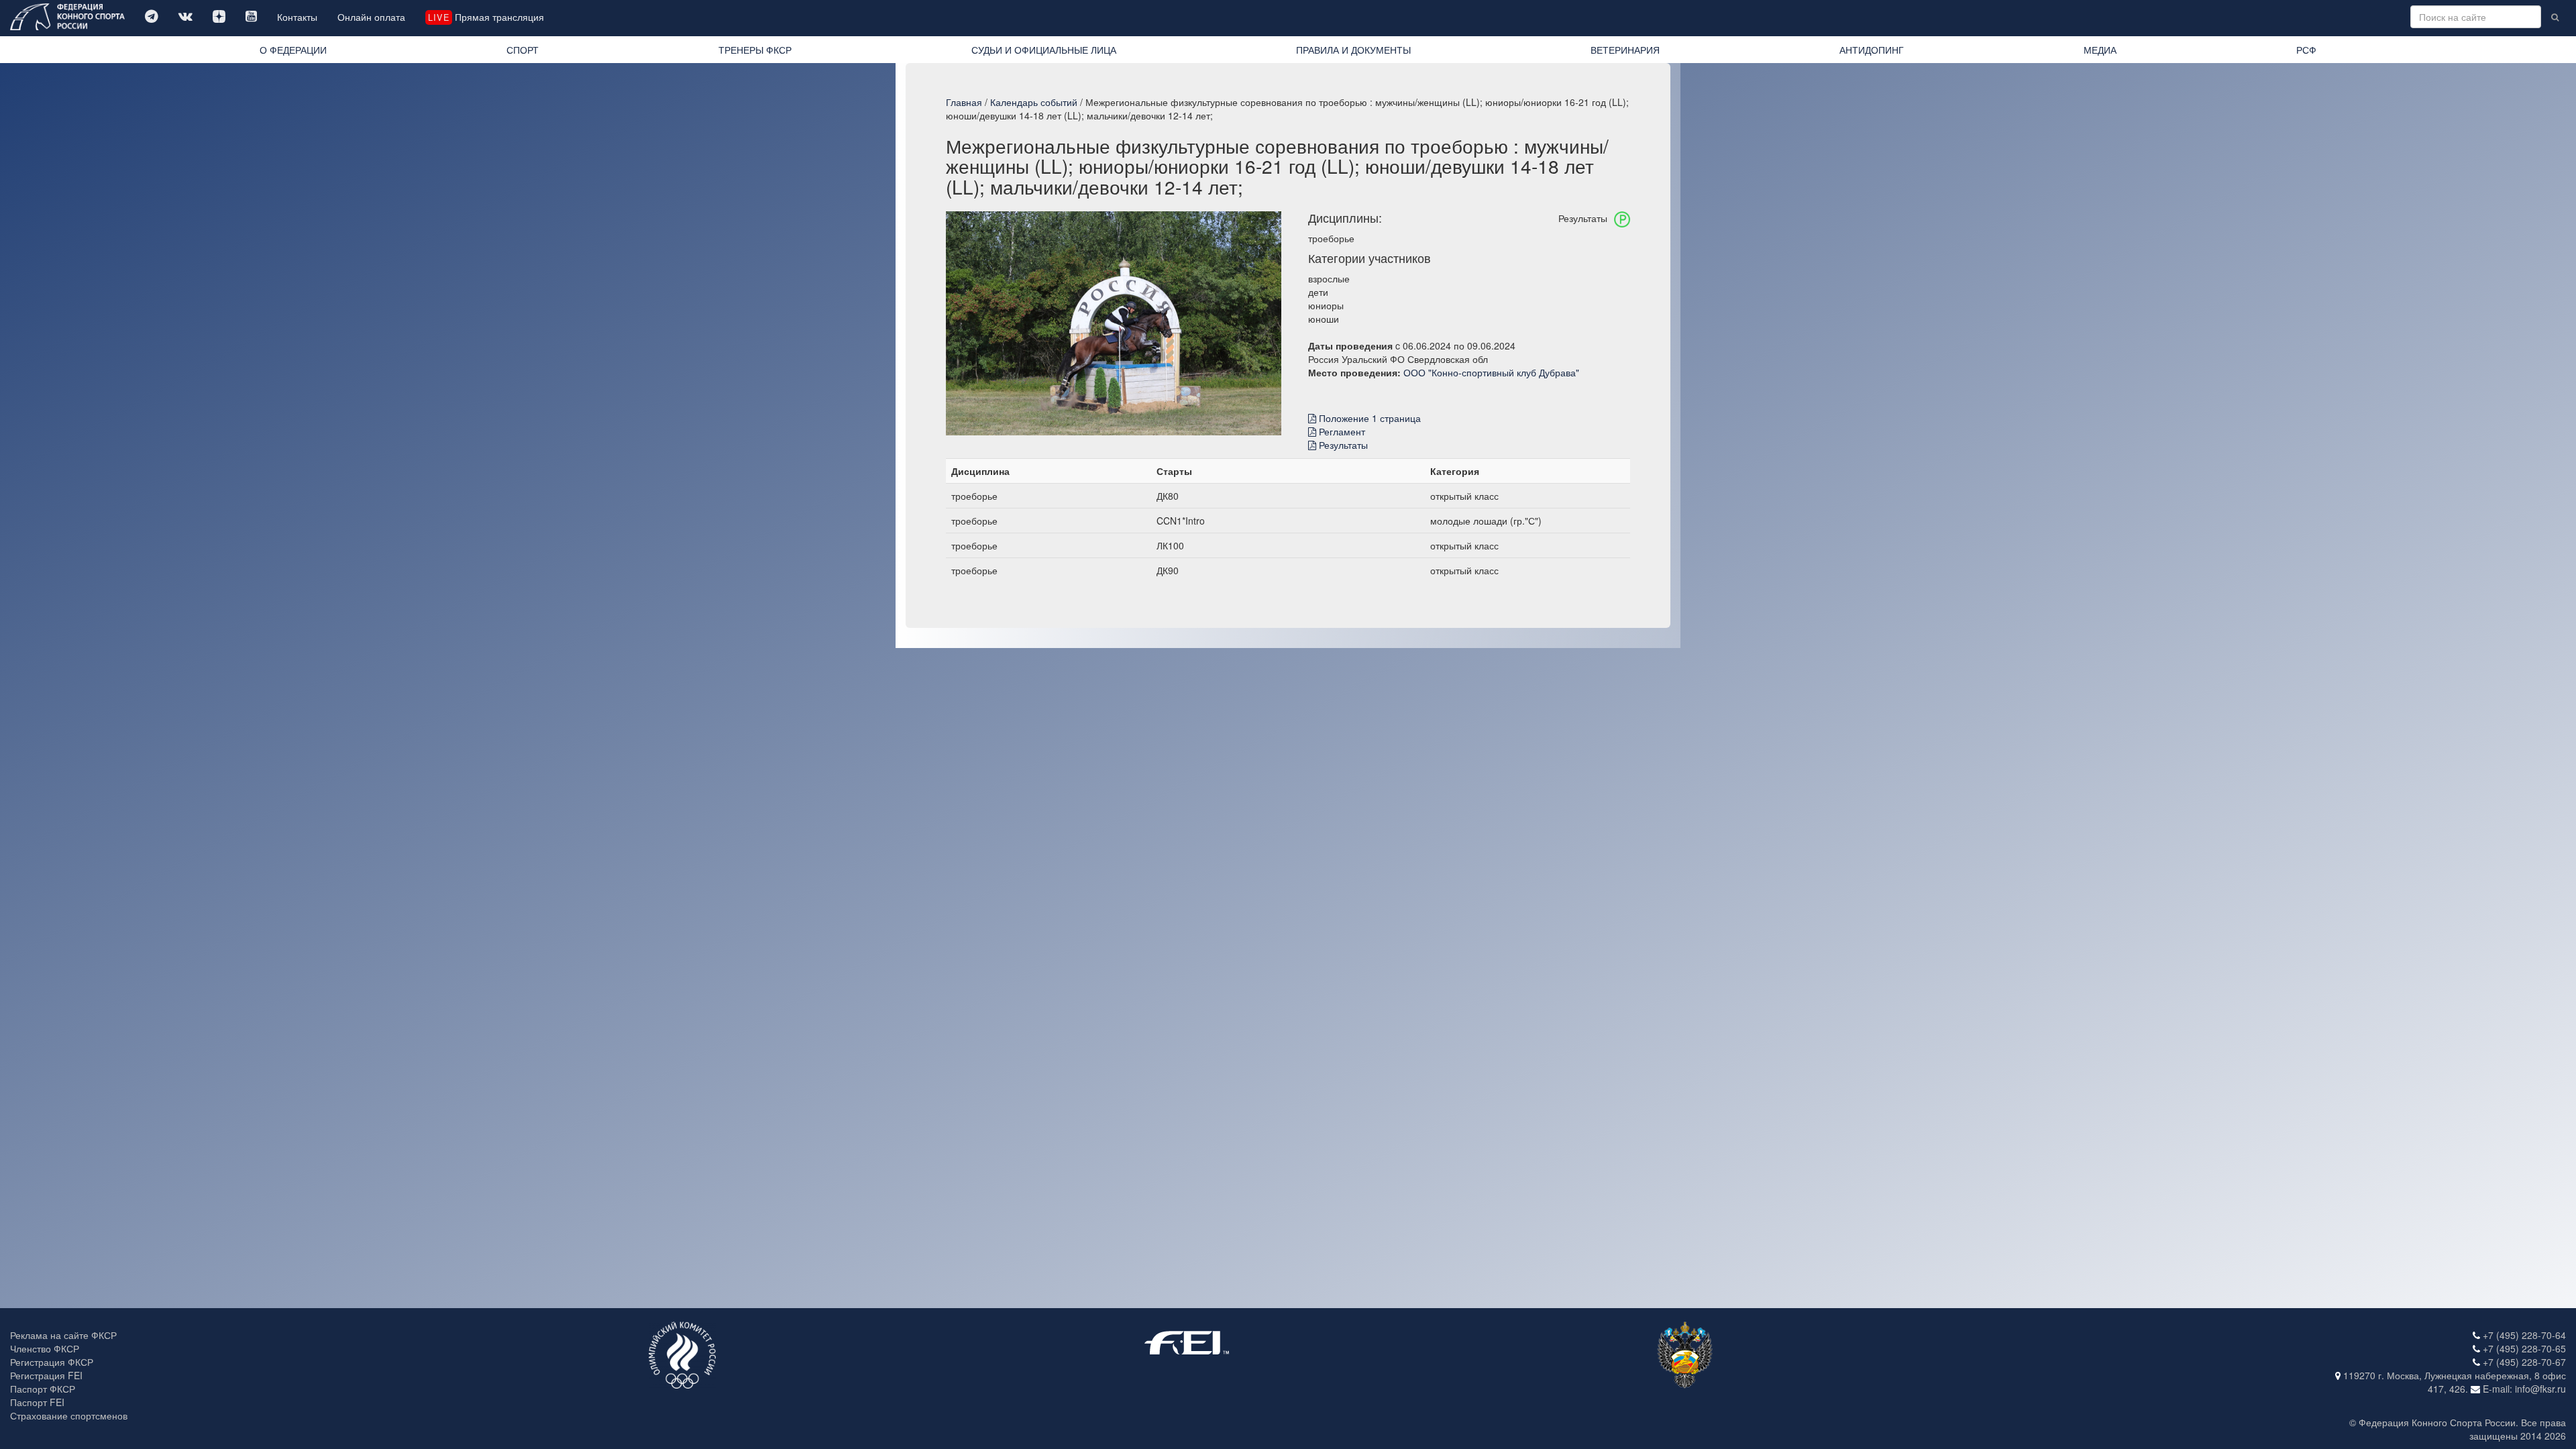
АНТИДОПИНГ (1872, 50)
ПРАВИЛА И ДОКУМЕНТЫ (1353, 50)
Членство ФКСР (45, 1348)
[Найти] (2555, 17)
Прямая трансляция (486, 17)
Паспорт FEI (37, 1402)
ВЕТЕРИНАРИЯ (1625, 50)
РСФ (2306, 50)
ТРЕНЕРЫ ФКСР (755, 50)
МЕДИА (2100, 50)
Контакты (297, 17)
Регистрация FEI (46, 1375)
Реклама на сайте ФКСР (63, 1335)
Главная (964, 102)
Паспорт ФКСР (43, 1389)
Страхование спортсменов (69, 1415)
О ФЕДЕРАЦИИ (293, 50)
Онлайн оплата (371, 17)
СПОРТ (523, 50)
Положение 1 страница (1368, 418)
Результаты (1342, 445)
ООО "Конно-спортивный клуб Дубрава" (1491, 372)
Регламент (1341, 431)
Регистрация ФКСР (52, 1362)
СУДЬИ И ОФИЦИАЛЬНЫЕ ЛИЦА (1044, 50)
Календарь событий (1034, 102)
